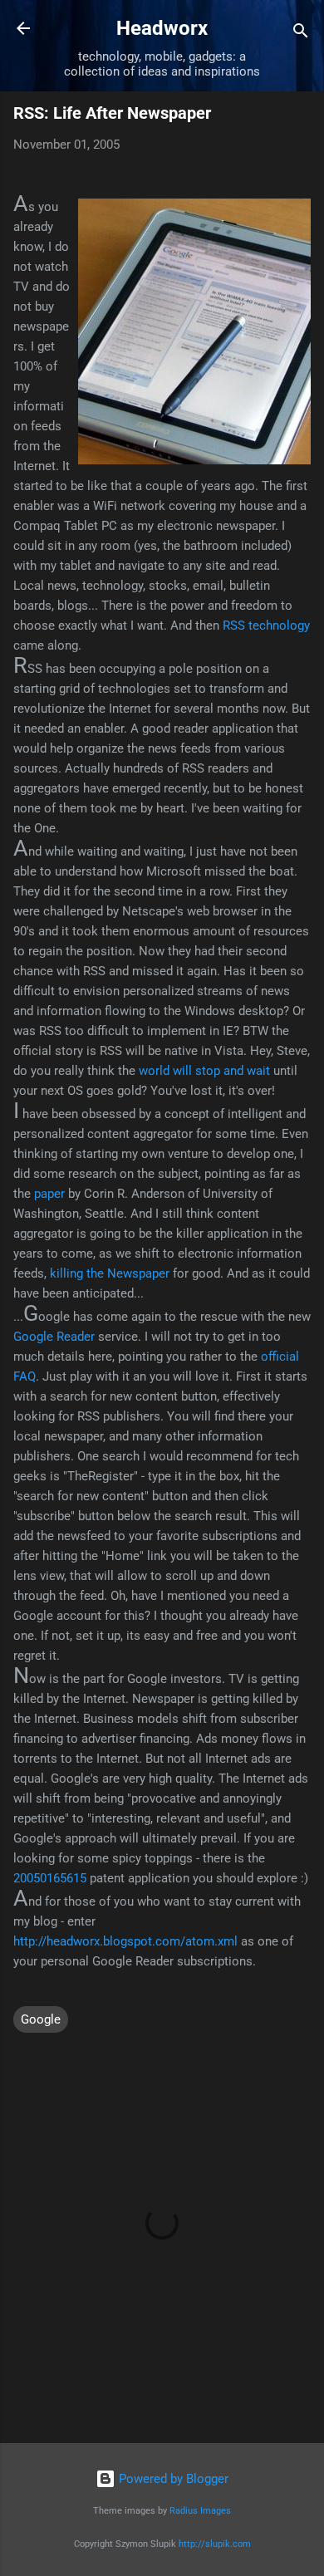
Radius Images (200, 2511)
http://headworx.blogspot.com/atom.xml (125, 1941)
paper (49, 1194)
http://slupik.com (215, 2544)
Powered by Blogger (172, 2479)
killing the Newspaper (110, 1273)
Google (41, 2019)
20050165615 (50, 1878)
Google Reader (54, 1337)
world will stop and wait (204, 1071)
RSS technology (266, 626)
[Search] (301, 34)
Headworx (162, 28)
